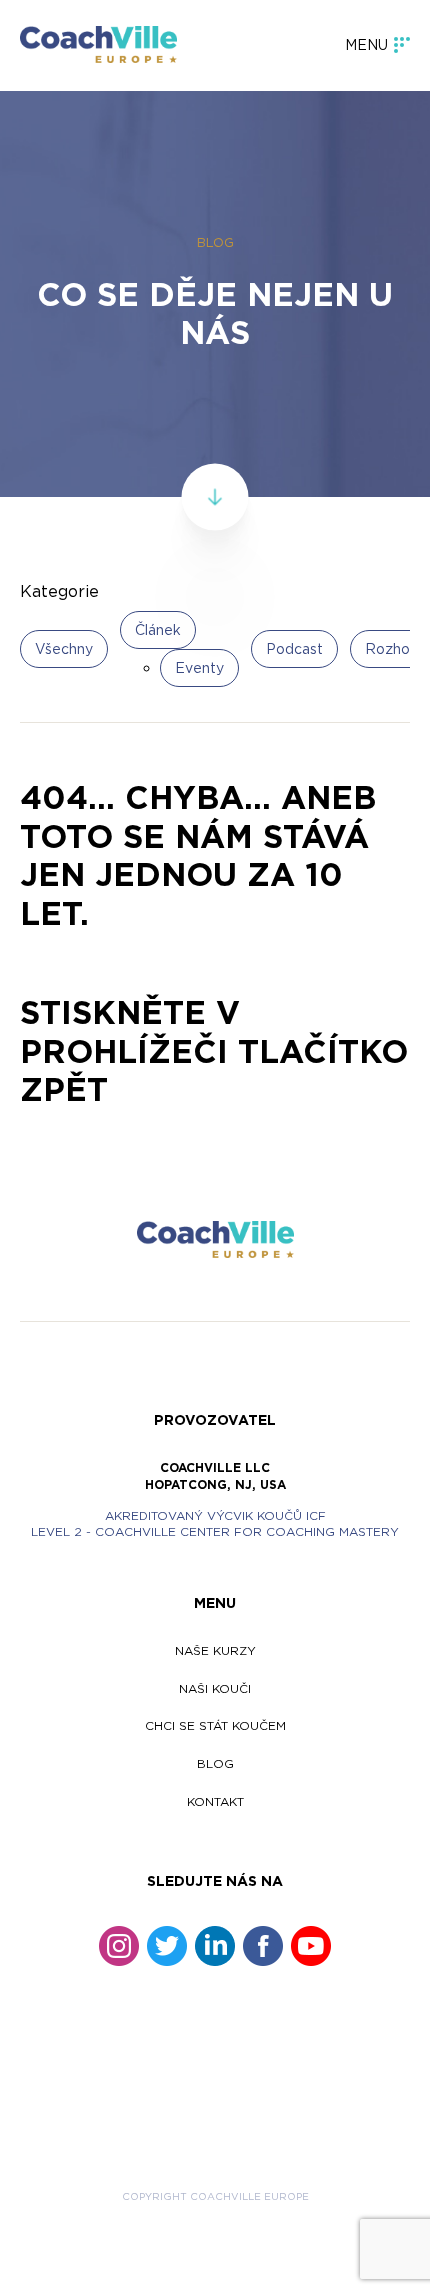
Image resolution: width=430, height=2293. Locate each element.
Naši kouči (215, 1688)
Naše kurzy (215, 1650)
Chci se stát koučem (215, 1725)
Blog (215, 1763)
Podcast (294, 648)
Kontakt (215, 1801)
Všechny (64, 648)
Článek (158, 629)
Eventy (199, 667)
